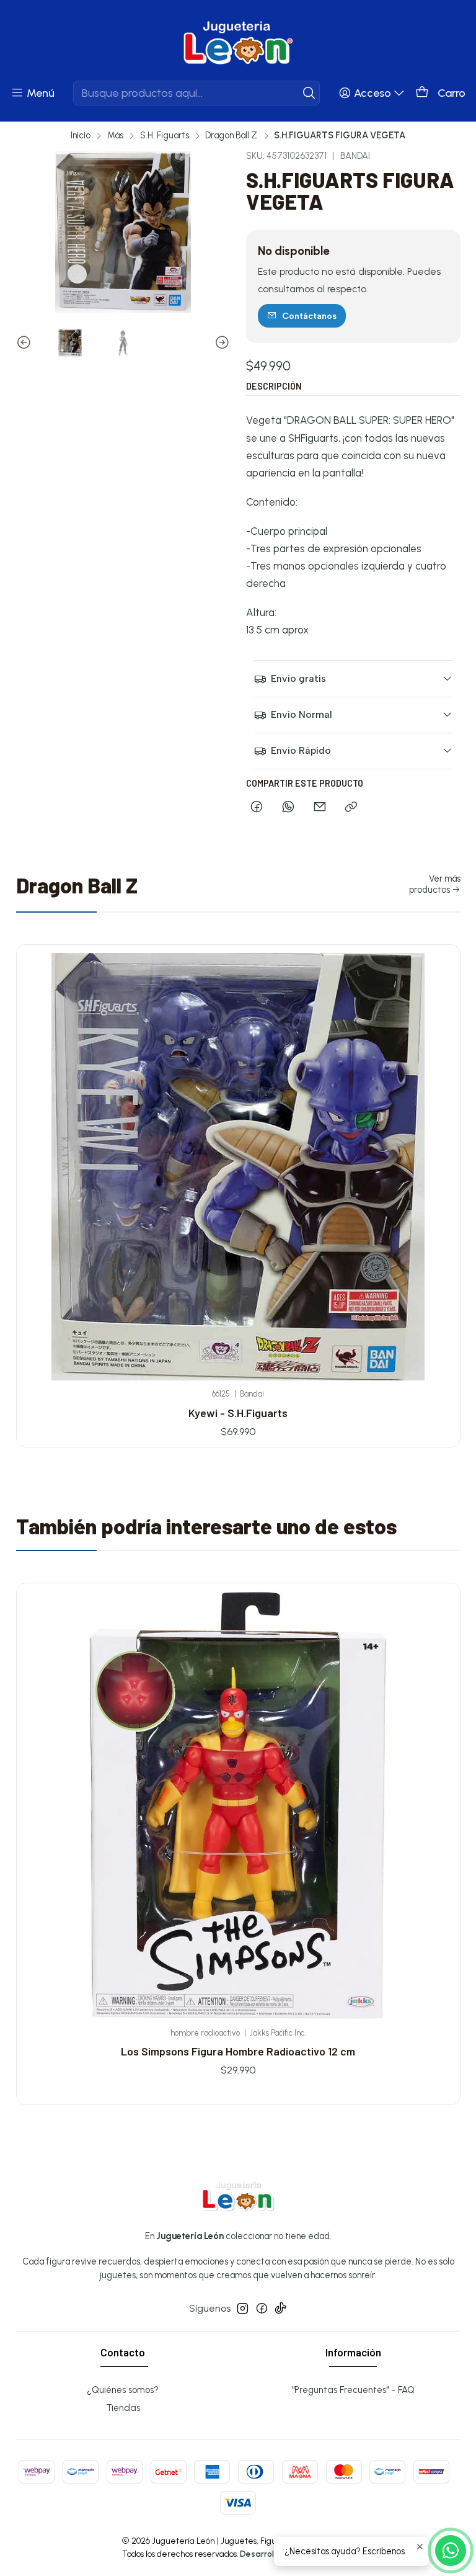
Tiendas (123, 2408)
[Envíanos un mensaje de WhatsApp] (451, 2551)
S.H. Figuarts (165, 135)
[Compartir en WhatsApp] (288, 808)
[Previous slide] (25, 343)
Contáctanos (309, 316)
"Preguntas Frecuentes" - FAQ (353, 2390)
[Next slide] (221, 343)
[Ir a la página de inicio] (238, 42)
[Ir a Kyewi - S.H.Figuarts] (238, 1167)
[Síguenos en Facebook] (262, 2308)
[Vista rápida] (436, 1180)
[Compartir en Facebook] (257, 808)
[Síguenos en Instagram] (243, 2308)
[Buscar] (309, 93)
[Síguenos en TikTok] (280, 2308)
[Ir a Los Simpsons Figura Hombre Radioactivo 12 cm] (238, 1805)
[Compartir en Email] (320, 808)
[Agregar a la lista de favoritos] (436, 1146)
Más (115, 135)
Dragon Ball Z (231, 135)
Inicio (81, 135)
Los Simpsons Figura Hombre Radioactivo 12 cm (238, 2051)
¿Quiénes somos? (123, 2390)
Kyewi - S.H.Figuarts (238, 1413)
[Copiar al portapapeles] (351, 808)
